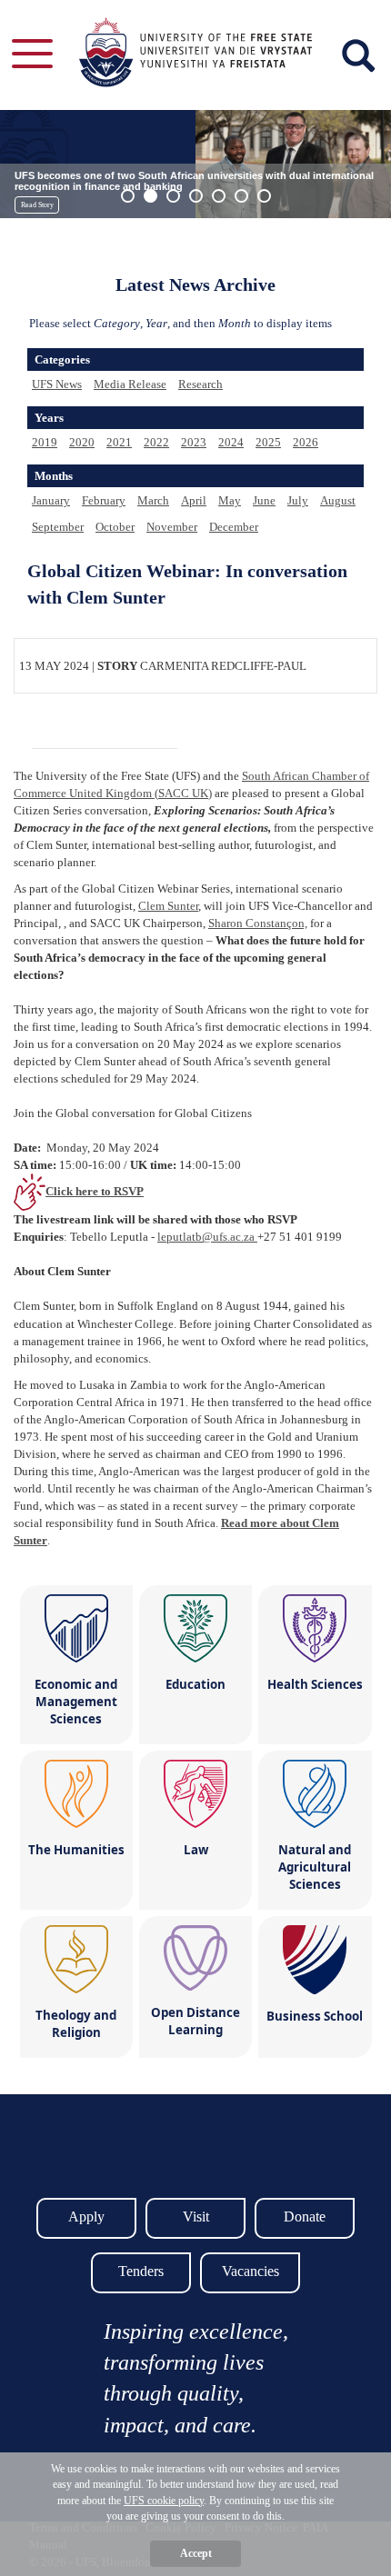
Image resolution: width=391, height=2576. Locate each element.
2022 (156, 442)
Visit (196, 2217)
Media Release (130, 384)
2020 (82, 442)
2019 (45, 442)
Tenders (141, 2271)
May (230, 500)
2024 (231, 442)
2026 (306, 442)
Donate (305, 2217)
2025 (268, 442)
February (104, 500)
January (51, 500)
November (172, 527)
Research (201, 384)
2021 (119, 442)
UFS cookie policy (164, 2501)
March (153, 500)
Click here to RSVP (95, 1191)
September (58, 527)
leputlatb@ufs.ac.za (207, 1237)
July (298, 500)
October (115, 527)
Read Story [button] (37, 205)
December (234, 527)
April (194, 500)
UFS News (57, 384)
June (264, 500)
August (338, 500)
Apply (86, 2217)
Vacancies (251, 2271)
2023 (194, 442)
